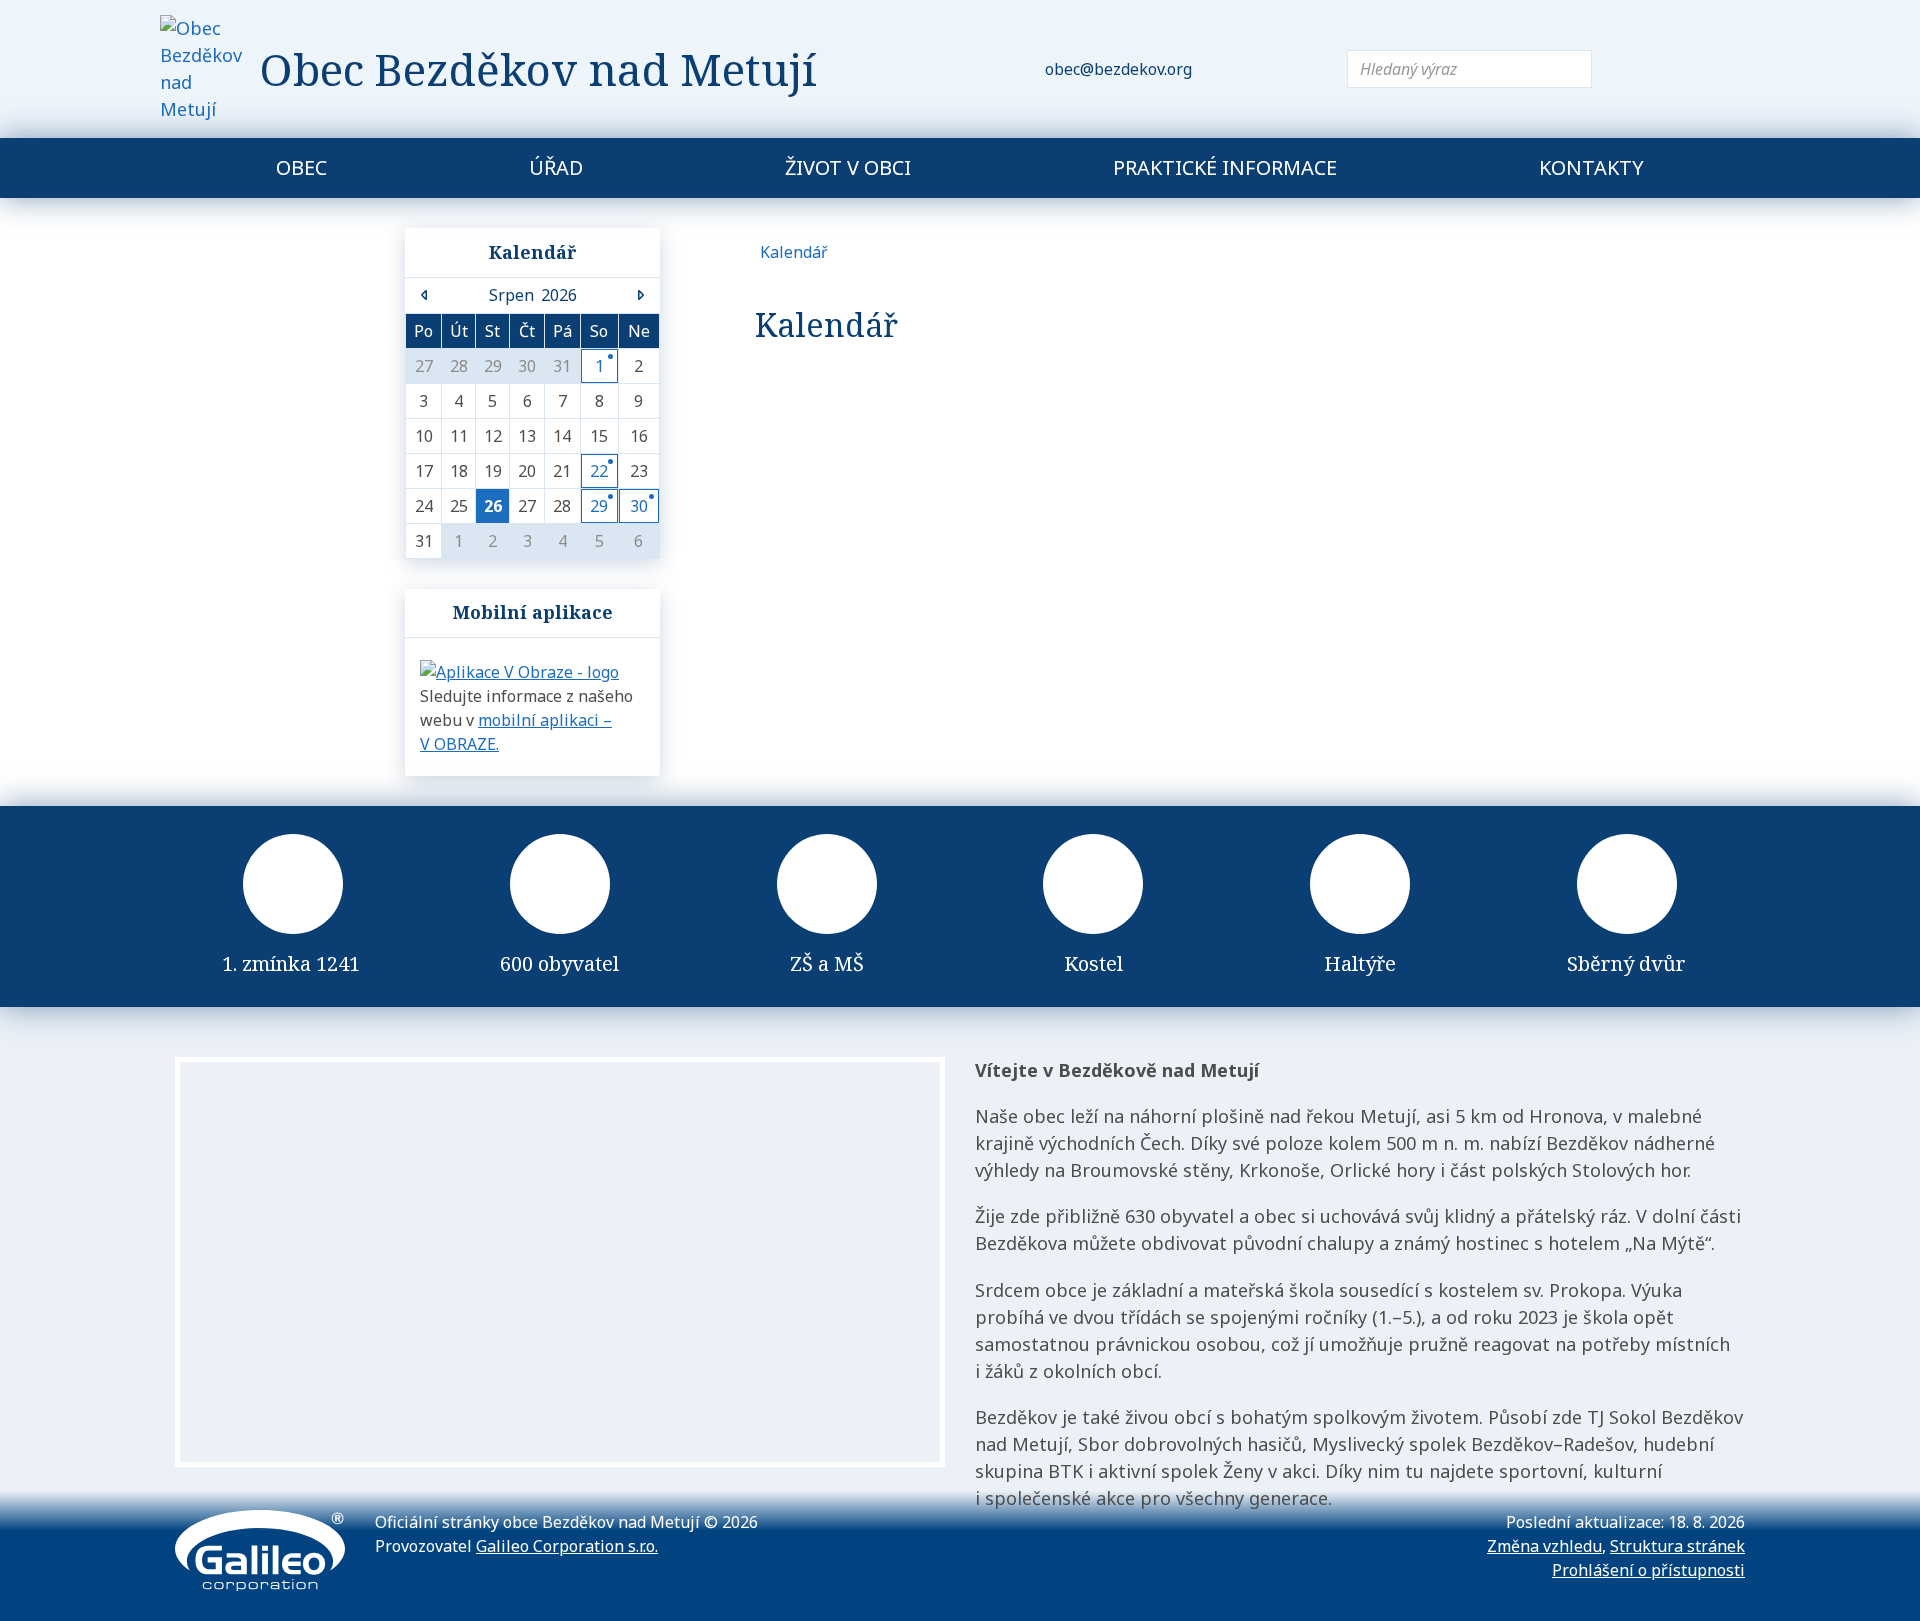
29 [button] (599, 506)
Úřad (556, 167)
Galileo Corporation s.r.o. (567, 1546)
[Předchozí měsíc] (425, 295)
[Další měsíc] (640, 295)
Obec (301, 167)
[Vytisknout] (1302, 69)
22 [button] (599, 471)
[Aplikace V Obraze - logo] (519, 670)
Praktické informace (1225, 167)
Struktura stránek (1677, 1546)
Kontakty (1591, 167)
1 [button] (599, 366)
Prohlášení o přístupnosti (1648, 1570)
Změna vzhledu (1544, 1546)
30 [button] (639, 506)
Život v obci (848, 167)
